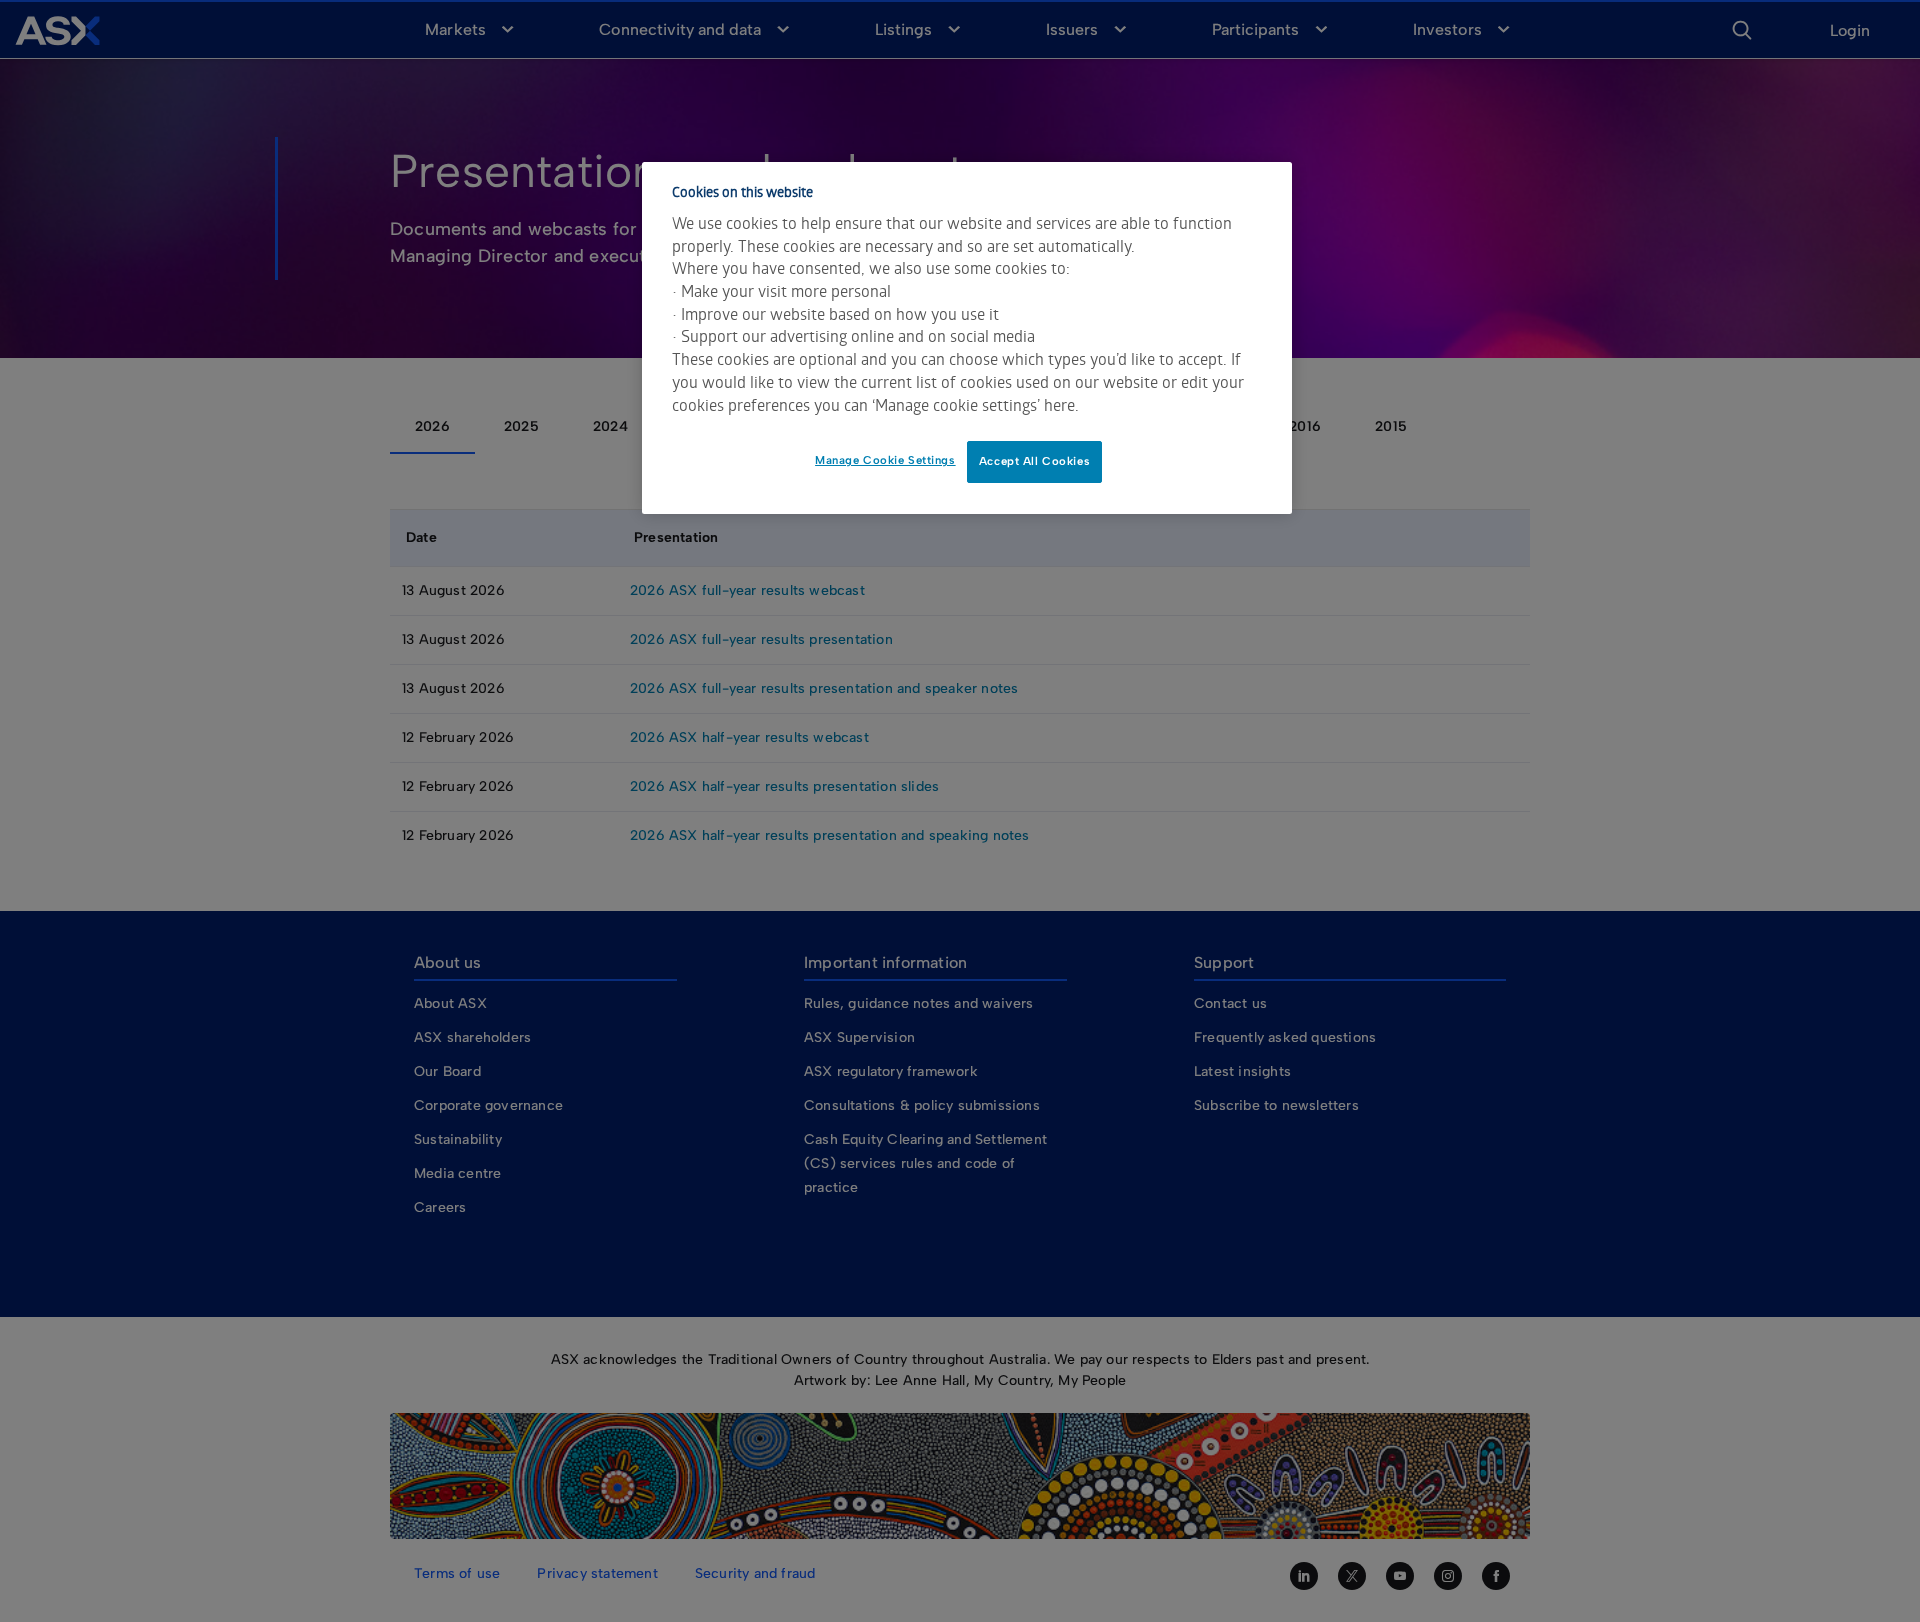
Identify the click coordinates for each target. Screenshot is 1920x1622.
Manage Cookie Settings (885, 460)
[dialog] (967, 338)
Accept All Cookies (1034, 461)
